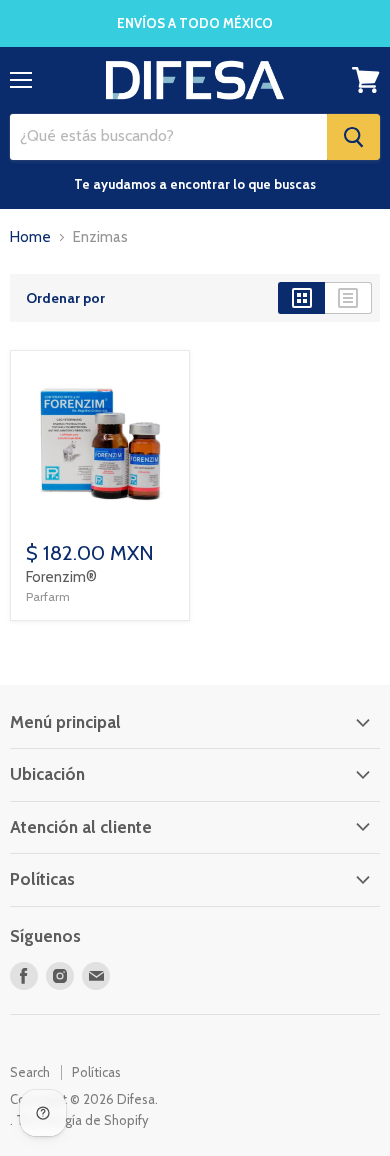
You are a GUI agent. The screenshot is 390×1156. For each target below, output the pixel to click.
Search (30, 1072)
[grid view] (301, 298)
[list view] (348, 298)
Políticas (96, 1072)
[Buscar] (353, 137)
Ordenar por (65, 298)
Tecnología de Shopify (82, 1120)
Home (30, 237)
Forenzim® (61, 577)
